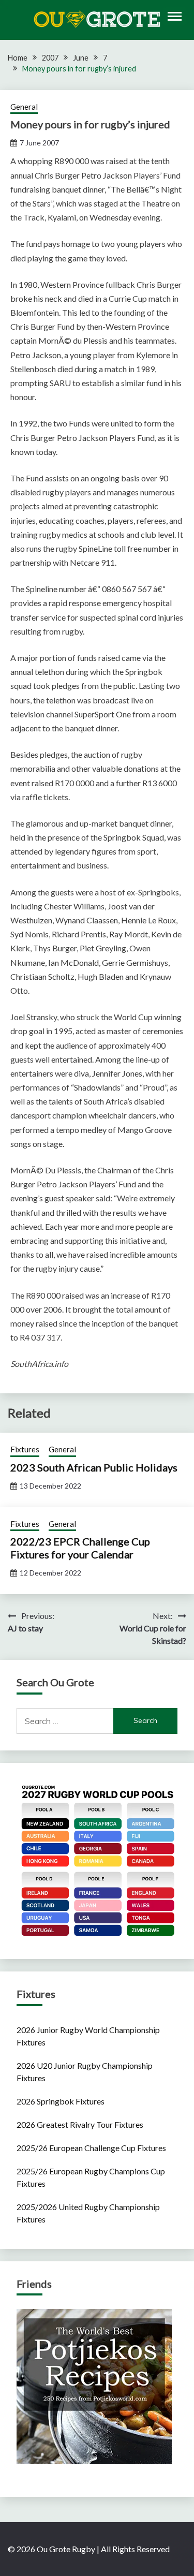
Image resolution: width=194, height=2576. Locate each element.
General (24, 107)
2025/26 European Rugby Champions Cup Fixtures (91, 2177)
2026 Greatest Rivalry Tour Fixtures (80, 2124)
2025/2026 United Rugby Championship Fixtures (88, 2213)
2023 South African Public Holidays (94, 1467)
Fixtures (25, 1449)
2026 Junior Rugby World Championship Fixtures (88, 2036)
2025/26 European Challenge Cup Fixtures (91, 2148)
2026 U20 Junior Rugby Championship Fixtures (85, 2072)
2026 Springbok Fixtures (61, 2101)
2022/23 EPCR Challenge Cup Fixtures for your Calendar (80, 1548)
